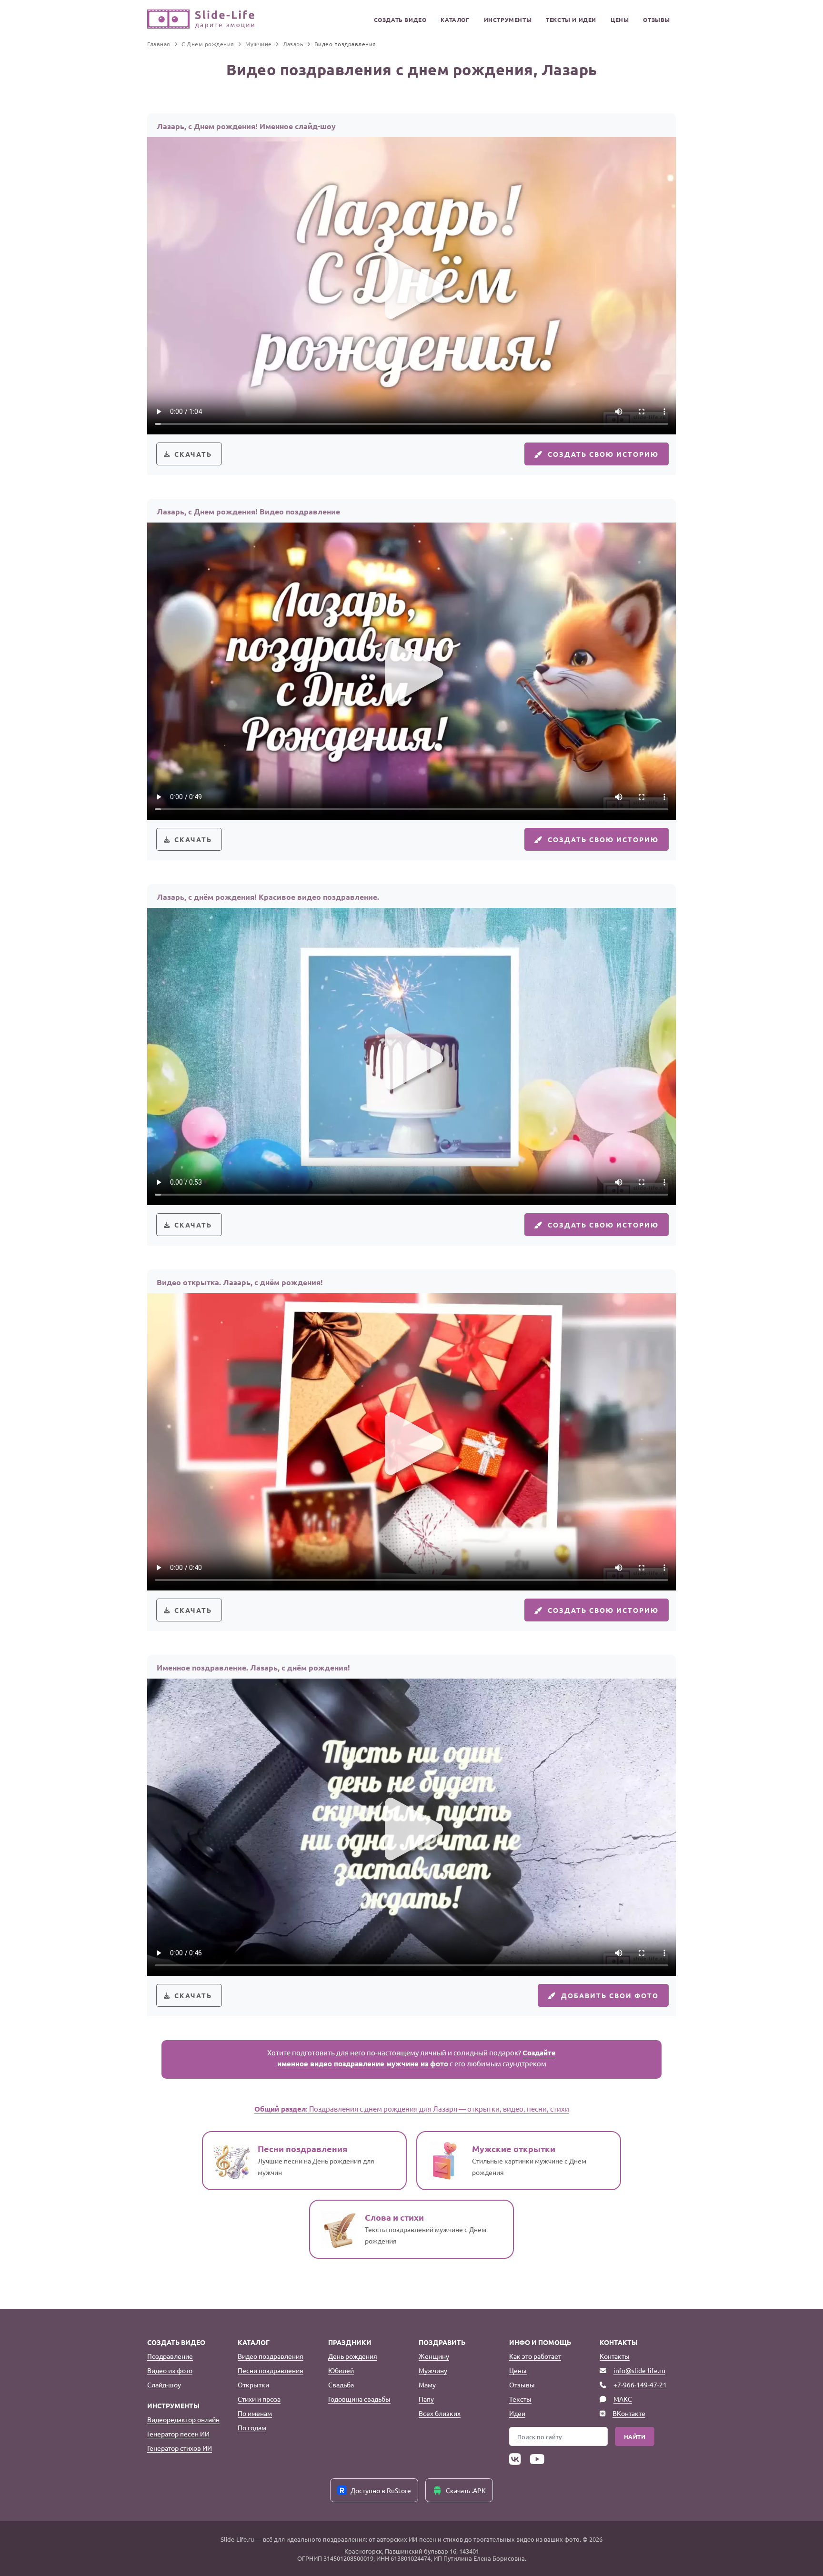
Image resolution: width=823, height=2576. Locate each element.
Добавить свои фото (610, 1995)
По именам (255, 2413)
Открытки (253, 2385)
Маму (427, 2385)
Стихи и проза (259, 2399)
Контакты (615, 2356)
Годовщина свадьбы (359, 2399)
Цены (620, 20)
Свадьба (341, 2385)
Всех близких (440, 2413)
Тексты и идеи (571, 20)
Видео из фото (170, 2370)
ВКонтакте (629, 2413)
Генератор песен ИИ (178, 2434)
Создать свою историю (603, 454)
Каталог (455, 20)
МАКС (623, 2399)
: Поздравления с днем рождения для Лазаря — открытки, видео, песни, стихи (412, 2108)
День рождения (353, 2356)
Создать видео (400, 20)
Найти (635, 2436)
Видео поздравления (271, 2356)
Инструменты (508, 20)
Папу (426, 2399)
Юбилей (341, 2370)
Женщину (434, 2356)
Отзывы (657, 20)
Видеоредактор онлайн (183, 2419)
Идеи (517, 2413)
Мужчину (433, 2370)
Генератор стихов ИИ (180, 2448)
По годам (252, 2427)
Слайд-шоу (164, 2385)
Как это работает (535, 2356)
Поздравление (170, 2356)
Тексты (520, 2399)
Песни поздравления (271, 2370)
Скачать (193, 454)
